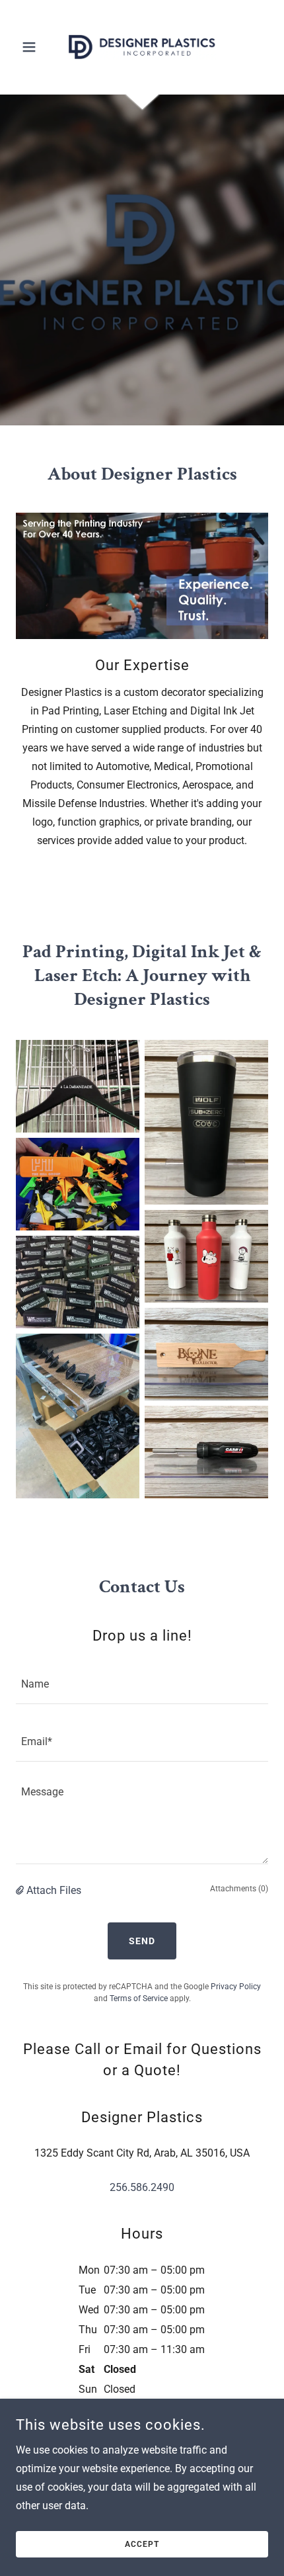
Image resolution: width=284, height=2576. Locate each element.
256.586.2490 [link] (142, 2187)
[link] (142, 47)
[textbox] (142, 1683)
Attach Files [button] (54, 1890)
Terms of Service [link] (139, 1998)
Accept (142, 2544)
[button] (35, 47)
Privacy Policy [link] (236, 1987)
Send (142, 1941)
